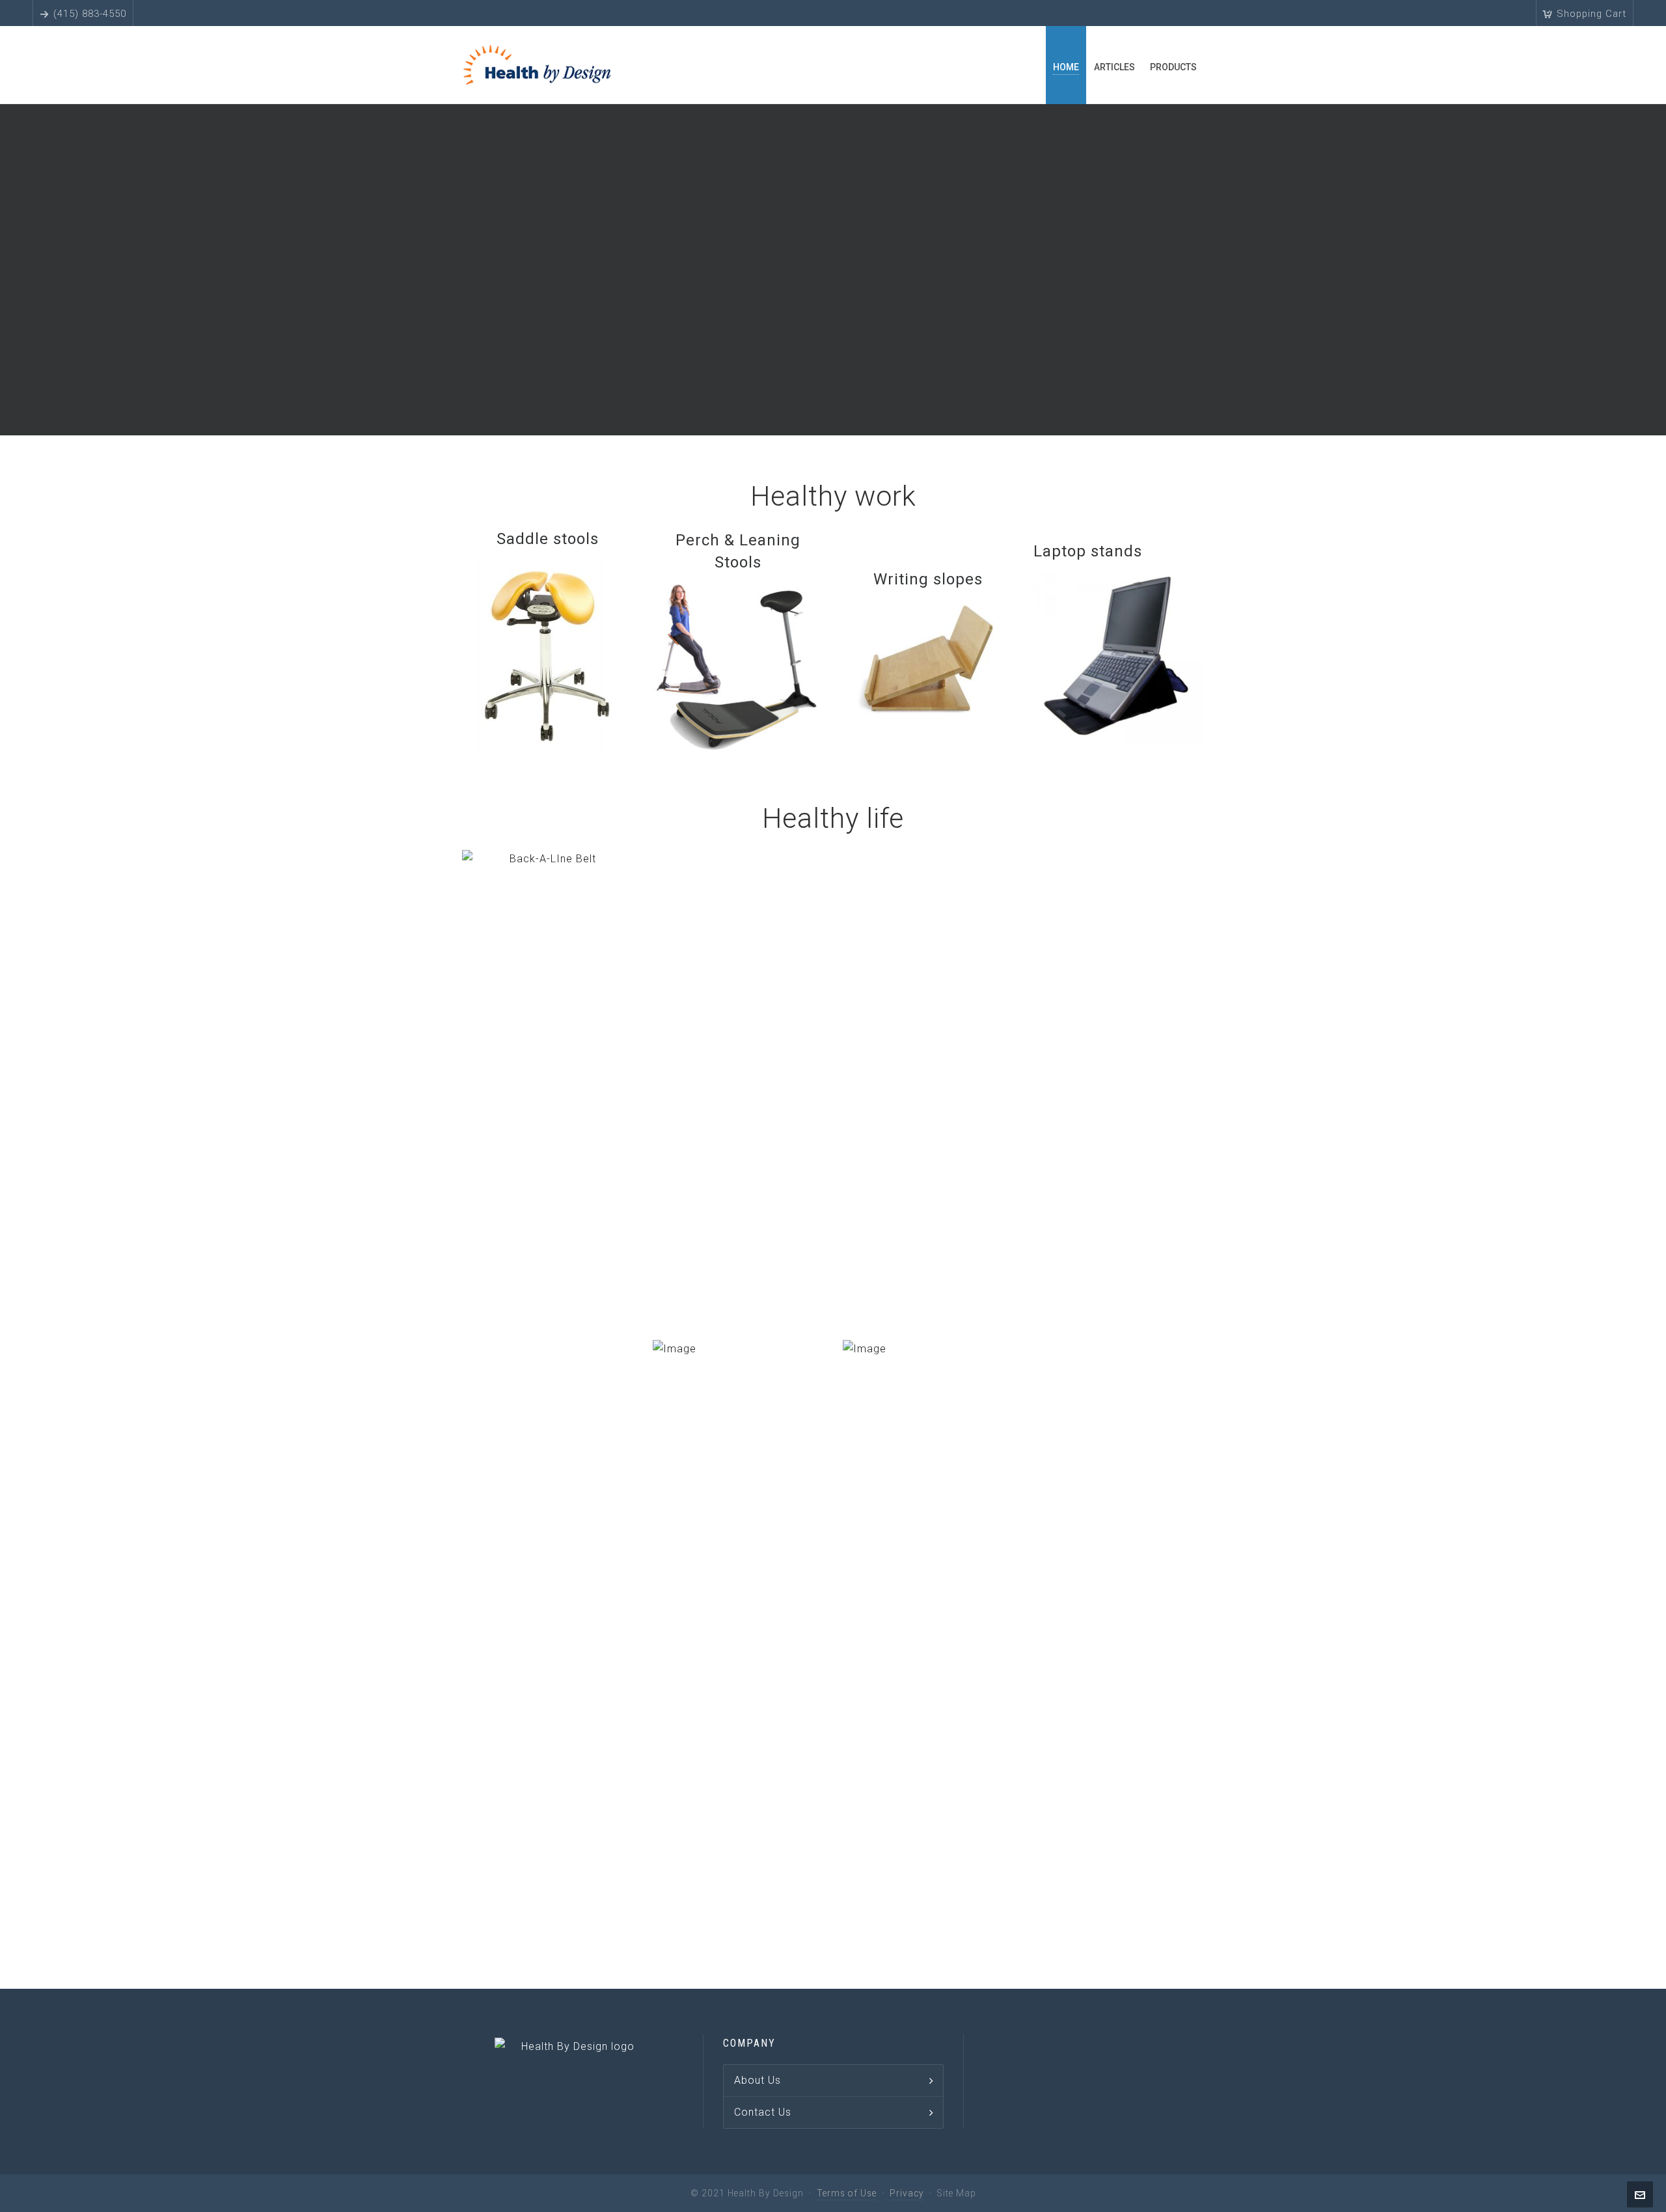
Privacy (907, 2193)
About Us (758, 2080)
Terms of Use (847, 2193)
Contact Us (763, 2112)
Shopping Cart (1591, 14)
